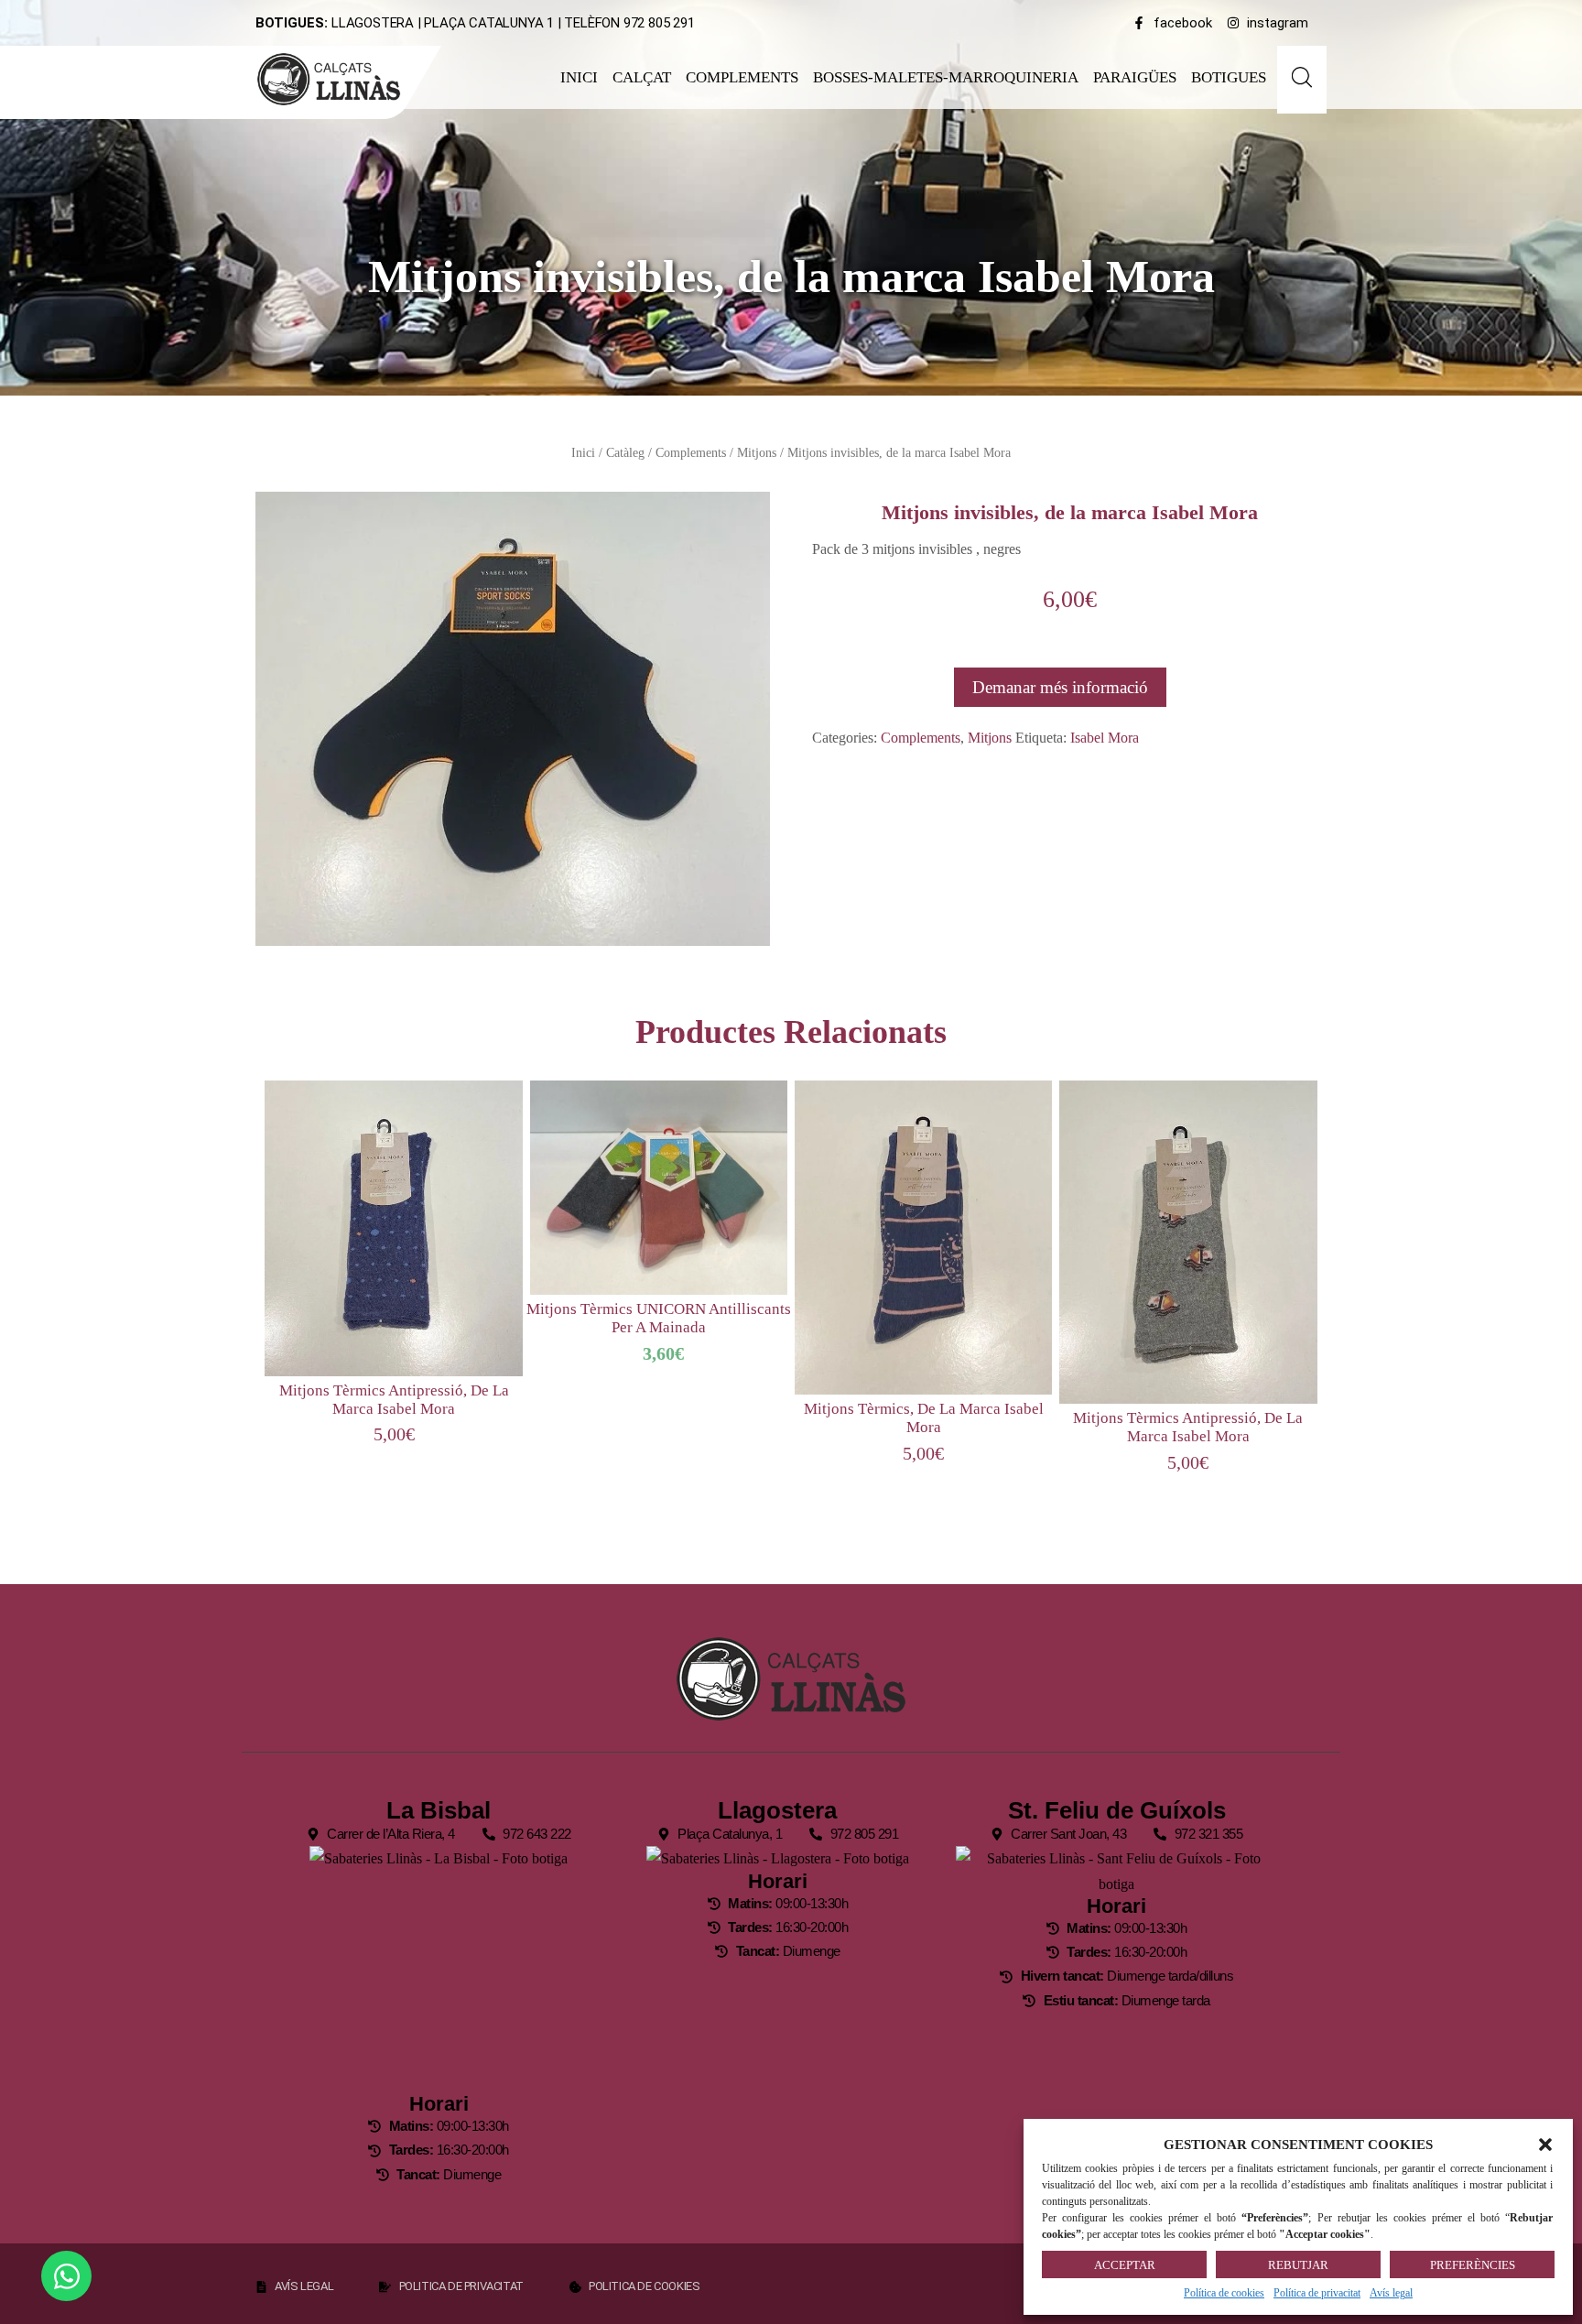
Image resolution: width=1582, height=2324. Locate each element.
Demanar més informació (1060, 687)
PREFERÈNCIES (1473, 2265)
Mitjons (757, 452)
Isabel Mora (1105, 738)
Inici (579, 77)
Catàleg (625, 452)
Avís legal (1391, 2293)
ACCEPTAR (1125, 2265)
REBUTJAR (1298, 2265)
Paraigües (1135, 77)
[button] (1545, 2145)
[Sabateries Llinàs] (340, 79)
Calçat (642, 77)
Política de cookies (1224, 2293)
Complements (742, 77)
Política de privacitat (1317, 2293)
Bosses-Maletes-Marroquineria (946, 77)
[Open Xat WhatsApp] (66, 2276)
